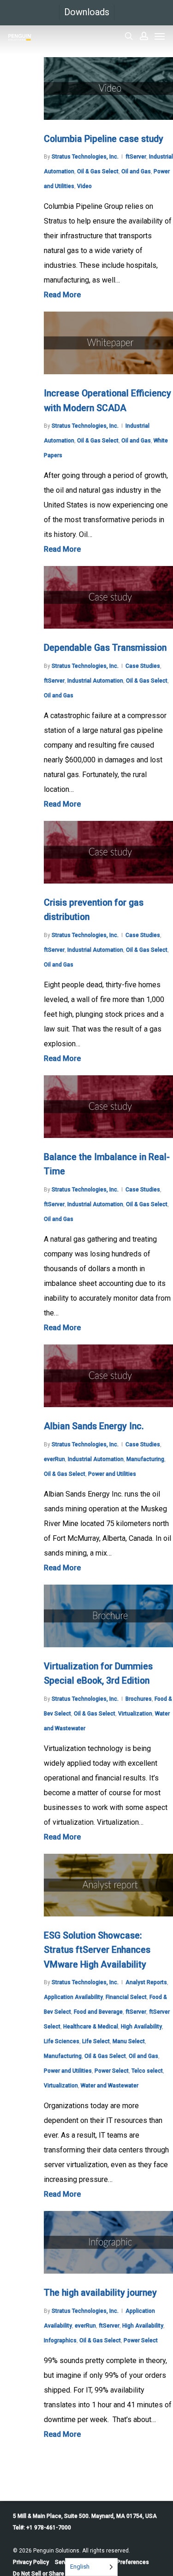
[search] (129, 36)
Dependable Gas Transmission (105, 648)
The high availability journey (100, 2293)
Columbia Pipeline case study (104, 139)
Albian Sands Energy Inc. (94, 1426)
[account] (144, 36)
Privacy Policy (31, 2562)
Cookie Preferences (123, 2562)
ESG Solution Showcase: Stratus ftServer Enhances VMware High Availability (97, 1950)
